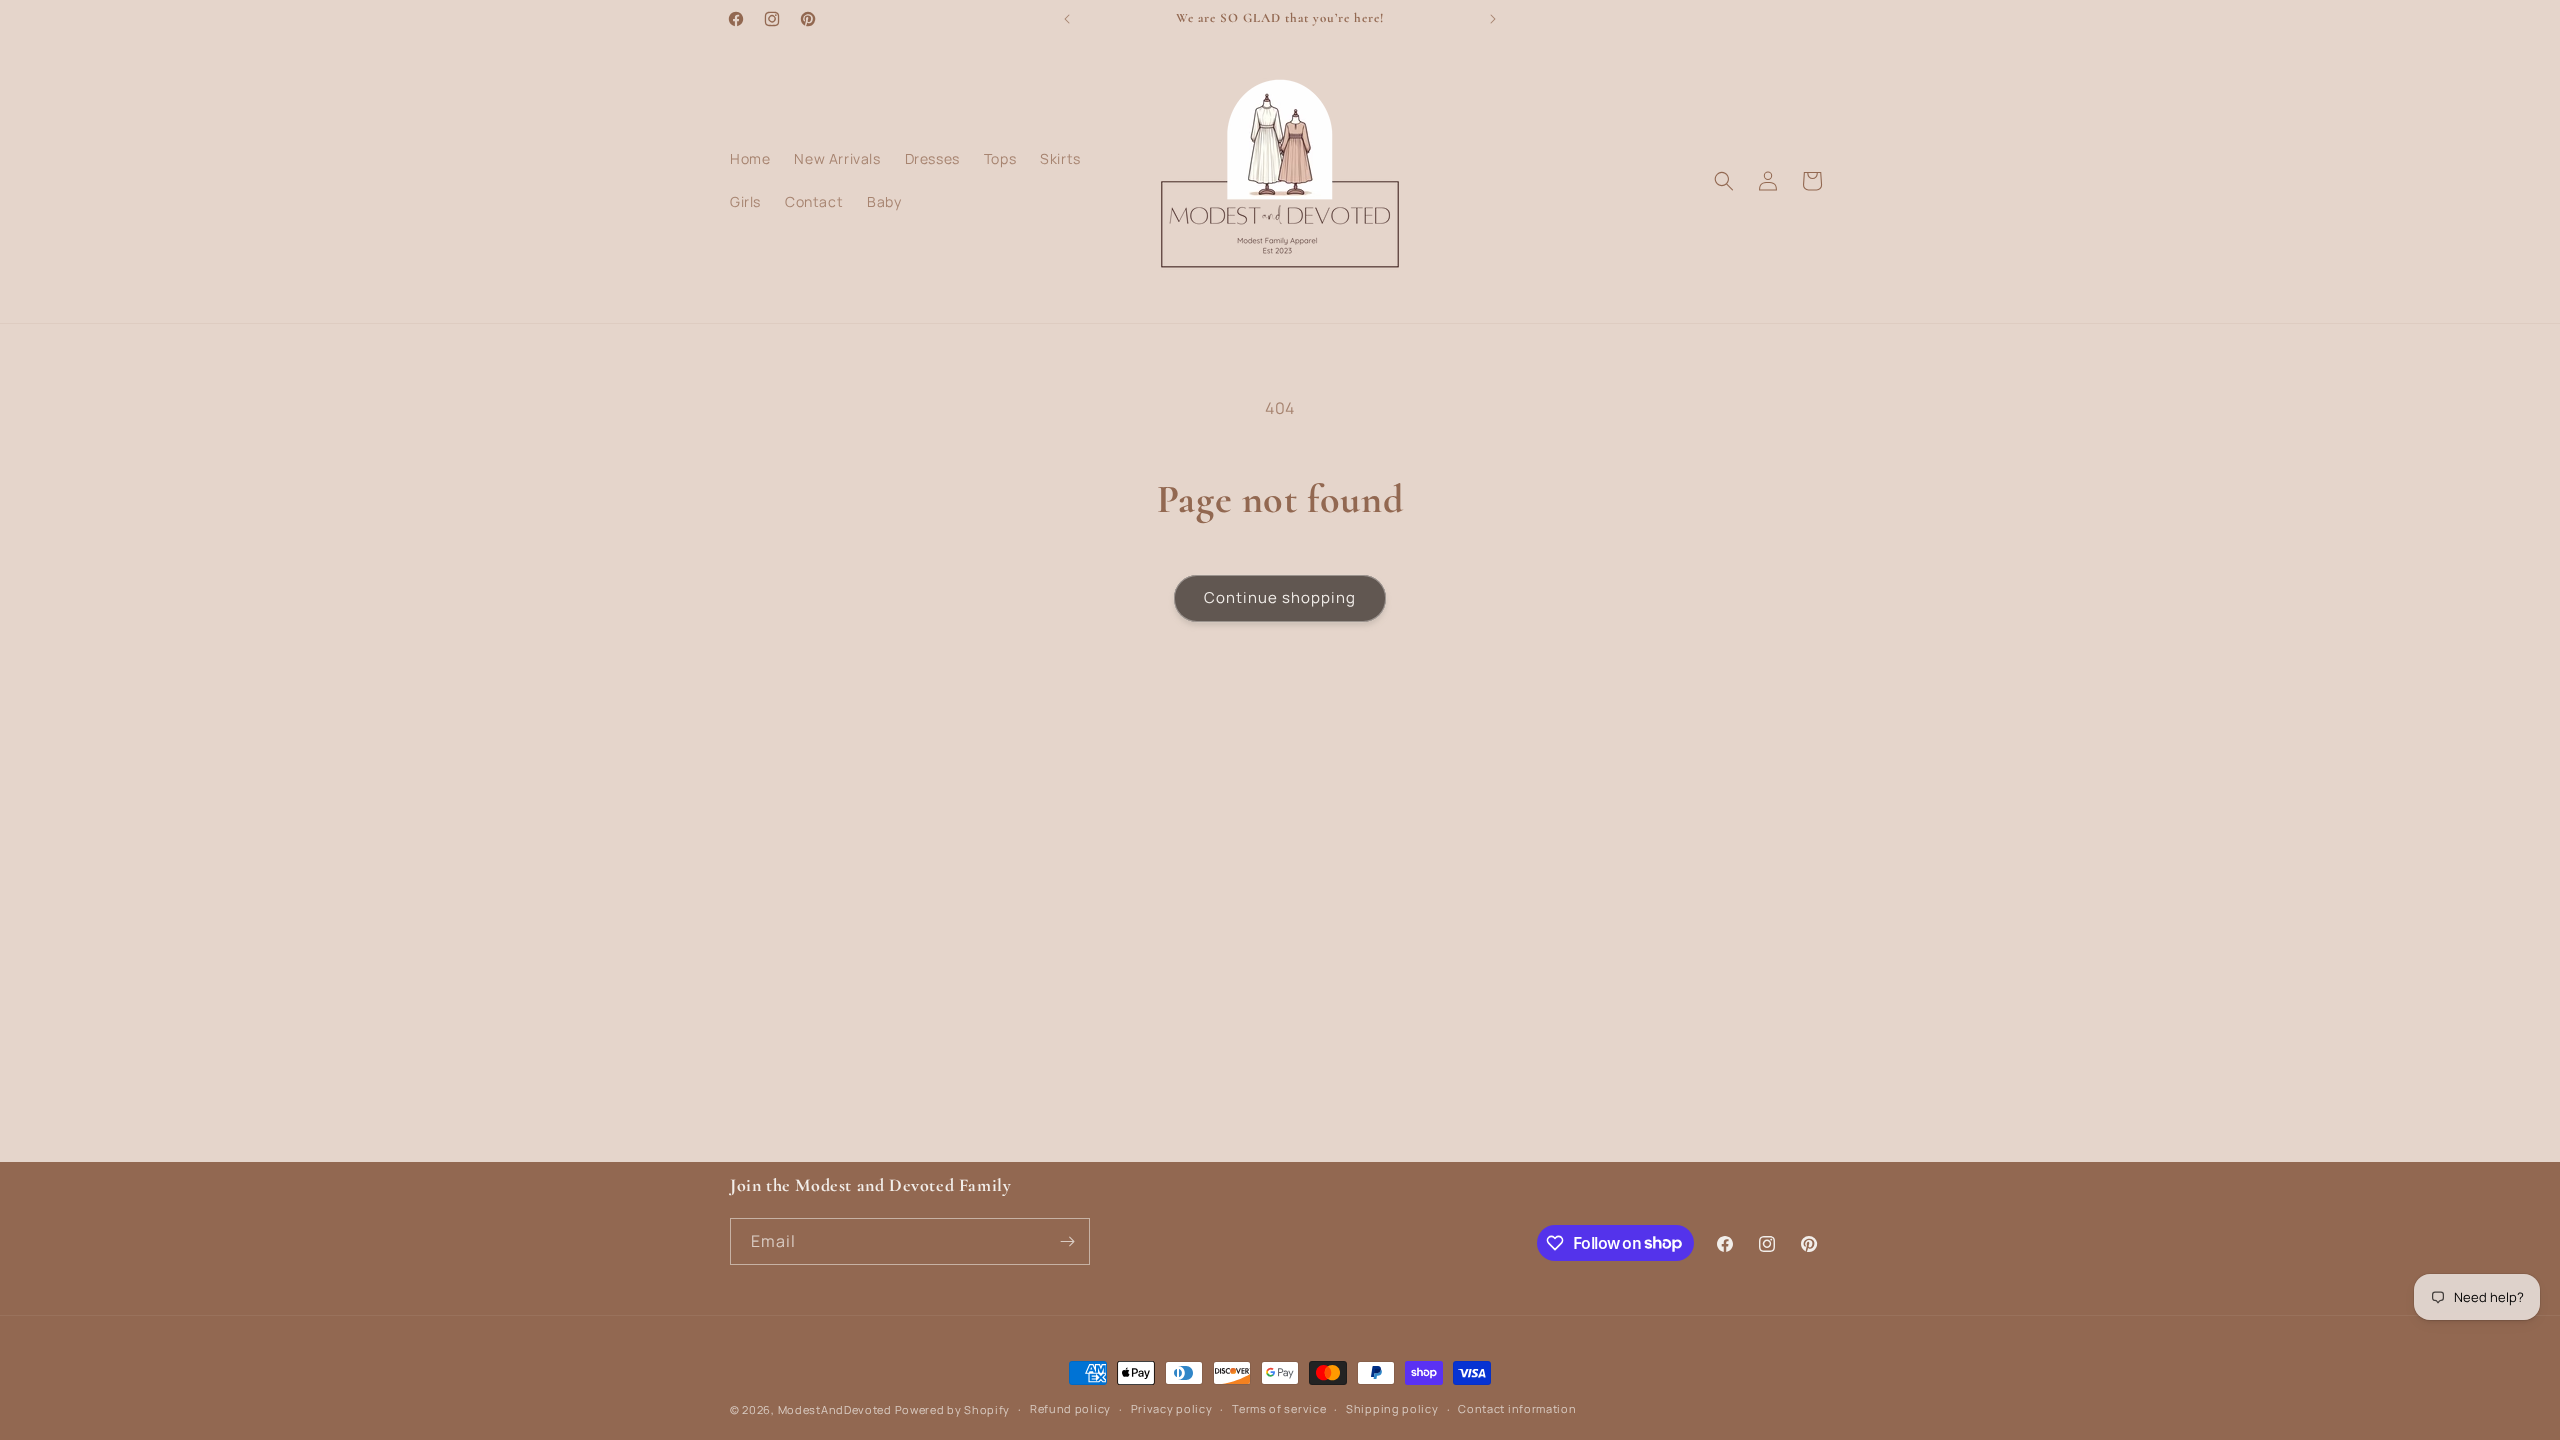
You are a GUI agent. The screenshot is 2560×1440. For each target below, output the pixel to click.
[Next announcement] (1493, 19)
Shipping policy (1392, 1408)
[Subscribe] (1067, 1241)
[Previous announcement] (1067, 19)
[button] (1724, 181)
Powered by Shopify (953, 1409)
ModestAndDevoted (835, 1409)
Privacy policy (1172, 1408)
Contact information (1517, 1408)
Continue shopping (1280, 597)
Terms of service (1279, 1408)
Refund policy (1070, 1408)
